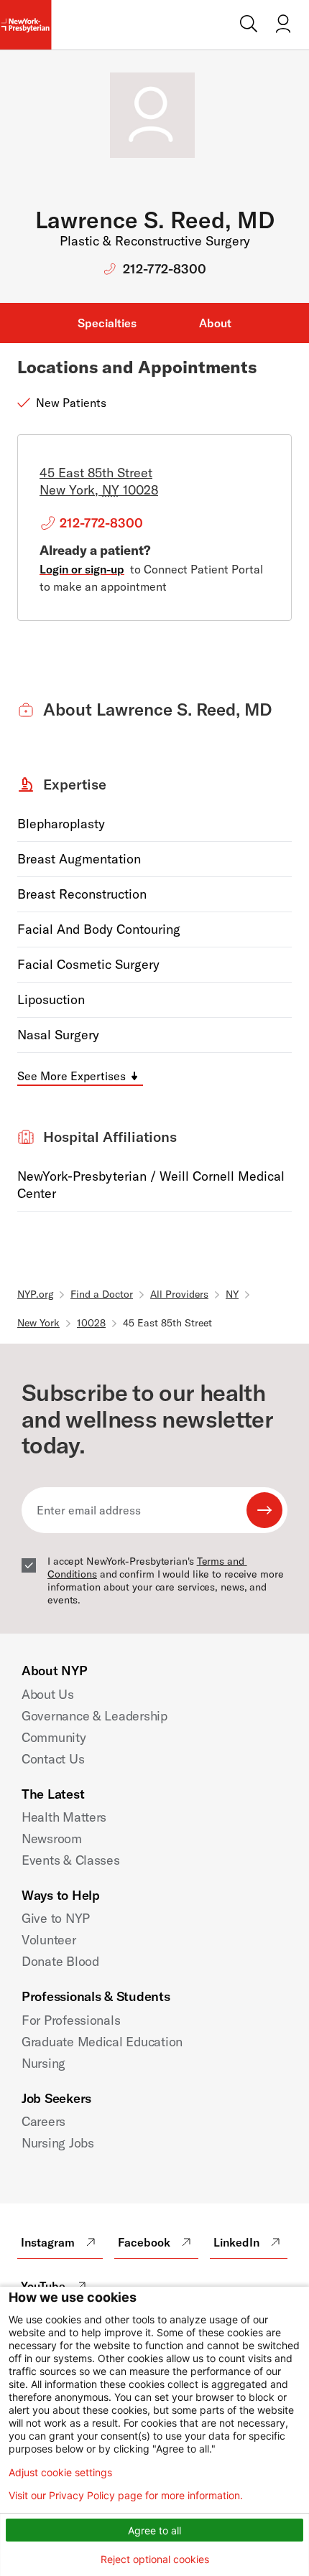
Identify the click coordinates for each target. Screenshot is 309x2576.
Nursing (43, 2063)
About (215, 323)
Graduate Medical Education (102, 2042)
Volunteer (49, 1940)
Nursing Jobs (58, 2143)
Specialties (107, 323)
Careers (43, 2121)
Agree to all (154, 2530)
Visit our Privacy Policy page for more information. (126, 2496)
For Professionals (71, 2020)
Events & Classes (71, 1860)
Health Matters (64, 1817)
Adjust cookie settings (60, 2473)
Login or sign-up (82, 569)
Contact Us (53, 1759)
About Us (48, 1694)
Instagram (48, 2242)
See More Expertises (72, 1076)
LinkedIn (236, 2242)
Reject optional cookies (155, 2559)
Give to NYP (56, 1918)
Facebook (144, 2242)
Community (54, 1737)
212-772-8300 (165, 269)
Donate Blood (60, 1961)
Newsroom (52, 1839)
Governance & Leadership (94, 1716)
